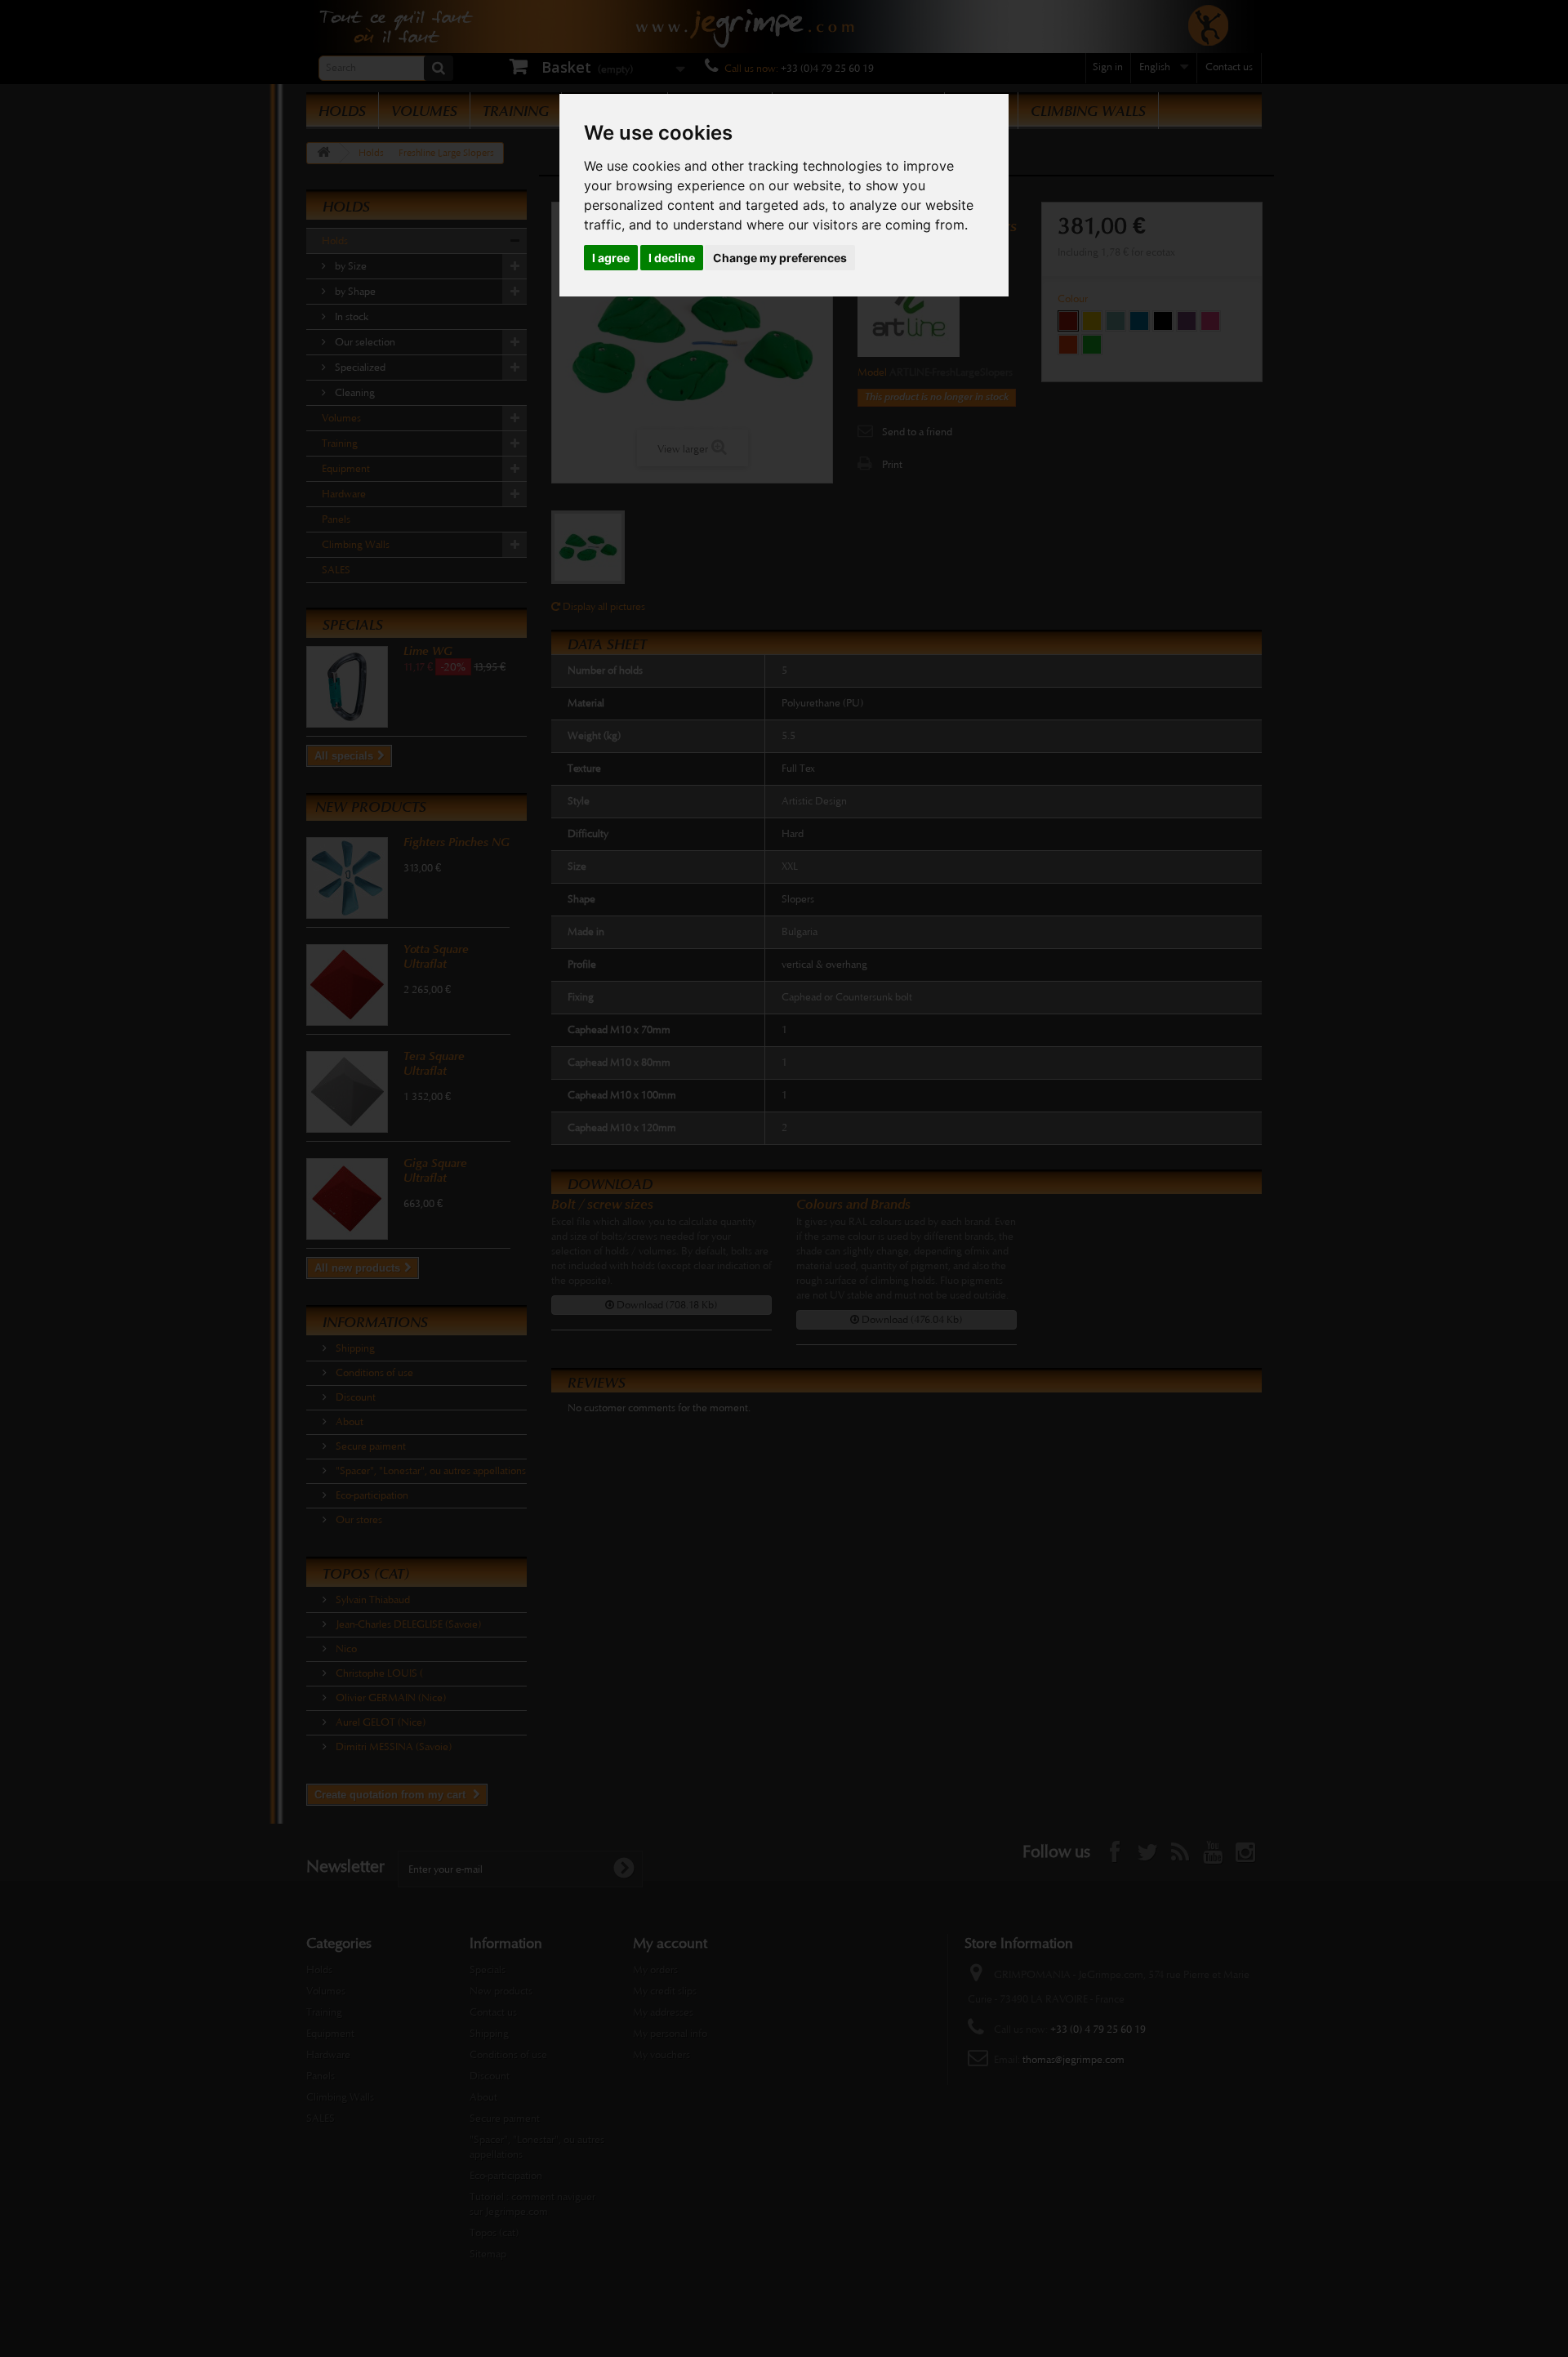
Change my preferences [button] (780, 258)
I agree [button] (611, 258)
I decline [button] (672, 258)
